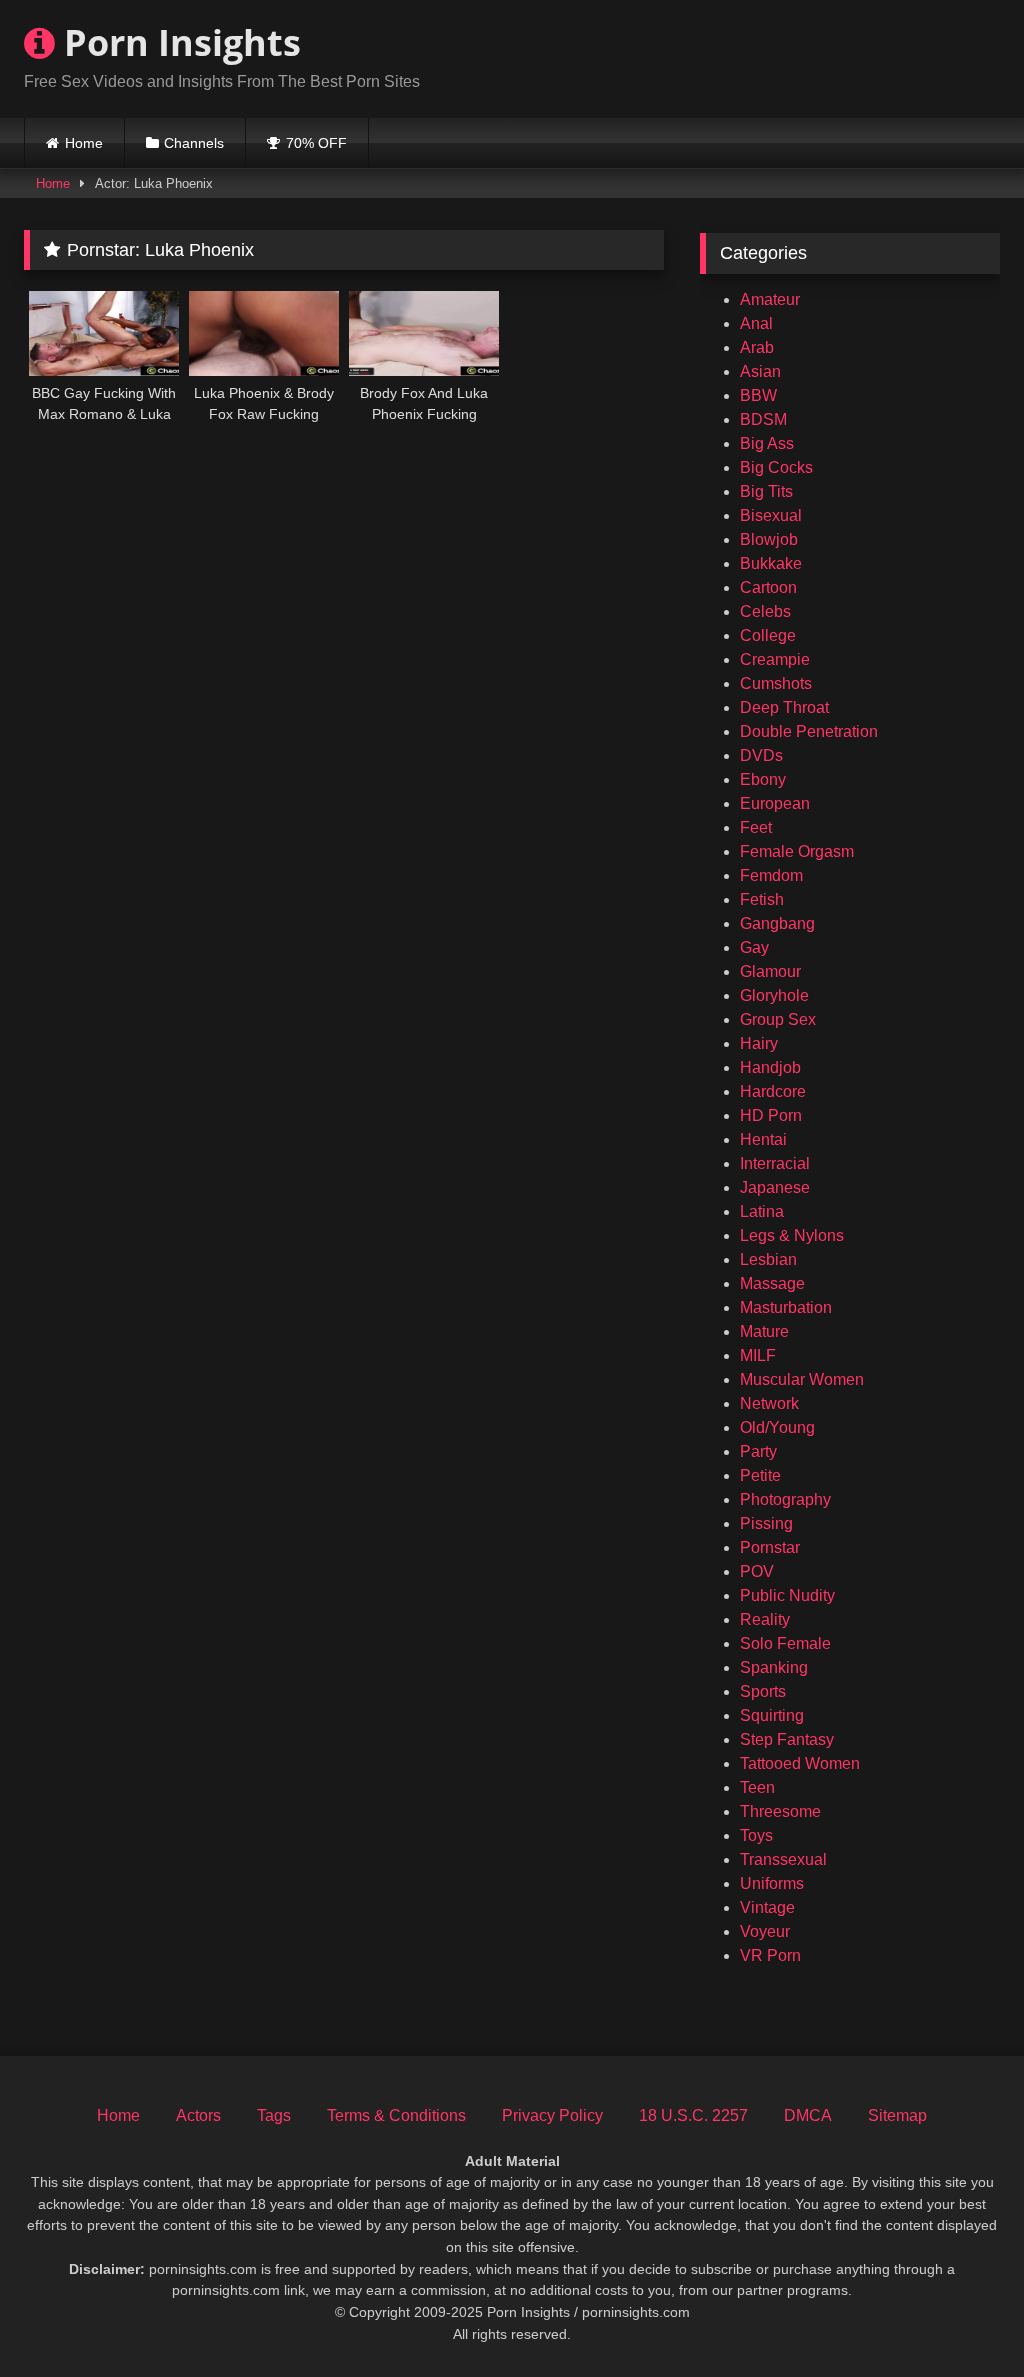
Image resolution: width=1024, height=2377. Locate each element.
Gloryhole (774, 995)
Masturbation (786, 1307)
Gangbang (777, 923)
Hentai (763, 1139)
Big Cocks (776, 467)
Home (84, 143)
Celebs (765, 611)
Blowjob (769, 539)
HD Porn (771, 1115)
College (768, 635)
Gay (754, 947)
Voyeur (765, 1931)
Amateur (770, 299)
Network (769, 1403)
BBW (758, 395)
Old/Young (777, 1427)
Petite (760, 1475)
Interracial (775, 1163)
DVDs (761, 755)
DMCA (808, 2115)
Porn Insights (178, 42)
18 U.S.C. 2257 (693, 2115)
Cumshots (776, 683)
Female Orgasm (797, 851)
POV (757, 1571)
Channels (194, 143)
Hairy (759, 1043)
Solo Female (785, 1643)
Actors (198, 2115)
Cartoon (768, 587)
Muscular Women (802, 1379)
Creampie (775, 659)
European (775, 803)
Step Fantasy (787, 1739)
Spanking (774, 1667)
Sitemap (897, 2115)
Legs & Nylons (792, 1235)
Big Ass (767, 443)
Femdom (771, 875)
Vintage (767, 1907)
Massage (772, 1283)
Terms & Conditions (396, 2115)
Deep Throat (784, 707)
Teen (757, 1787)
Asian (760, 371)
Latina (762, 1211)
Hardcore (773, 1091)
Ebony (763, 779)
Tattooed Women (800, 1763)
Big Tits (766, 491)
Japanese (775, 1187)
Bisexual (771, 515)
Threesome (780, 1811)
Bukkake (771, 563)
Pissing (766, 1523)
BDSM (763, 419)
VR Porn (770, 1955)
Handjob (770, 1067)
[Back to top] (962, 2317)
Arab (757, 347)
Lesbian (768, 1259)
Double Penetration (809, 731)
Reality (765, 1619)
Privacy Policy (552, 2115)
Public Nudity (787, 1595)
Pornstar (770, 1547)
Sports (763, 1691)
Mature (764, 1331)
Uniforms (772, 1883)
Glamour (770, 971)
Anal (756, 323)
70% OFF (316, 143)
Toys (756, 1835)
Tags (274, 2115)
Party (758, 1451)
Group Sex (778, 1019)
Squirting (772, 1715)
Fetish (762, 899)
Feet (756, 827)
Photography (785, 1499)
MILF (758, 1355)
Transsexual (783, 1859)
